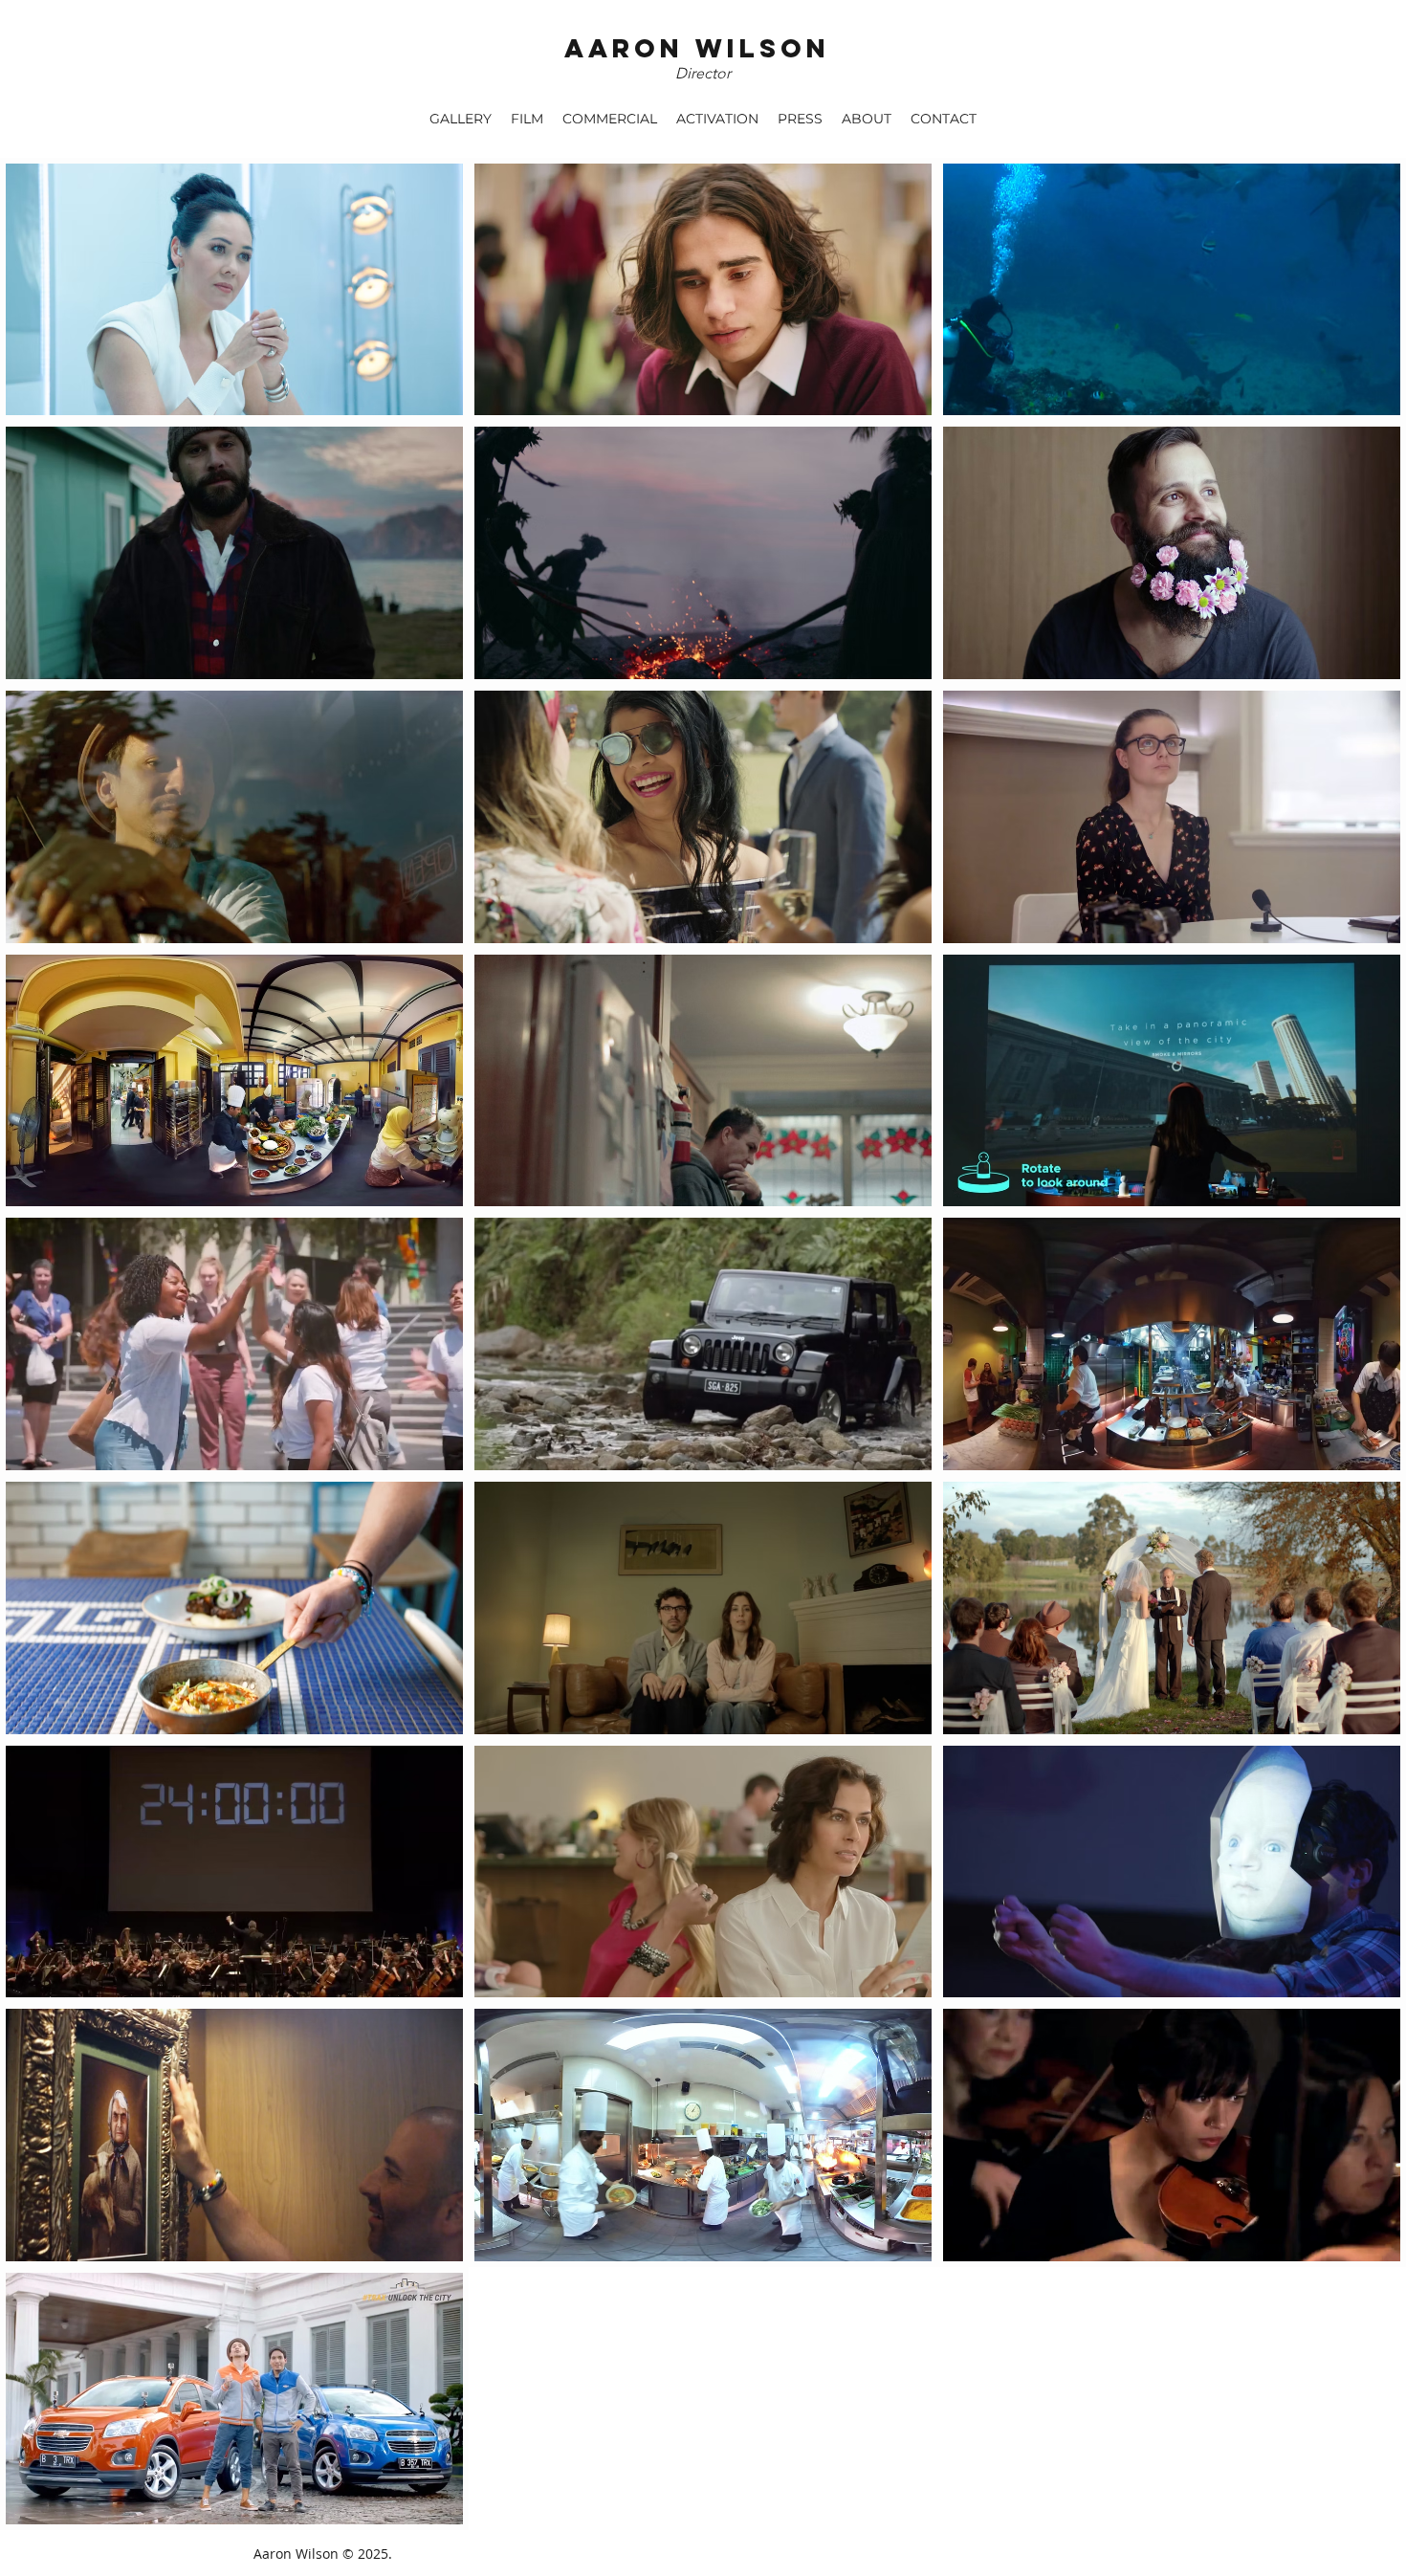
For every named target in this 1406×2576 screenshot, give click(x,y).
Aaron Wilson (697, 48)
